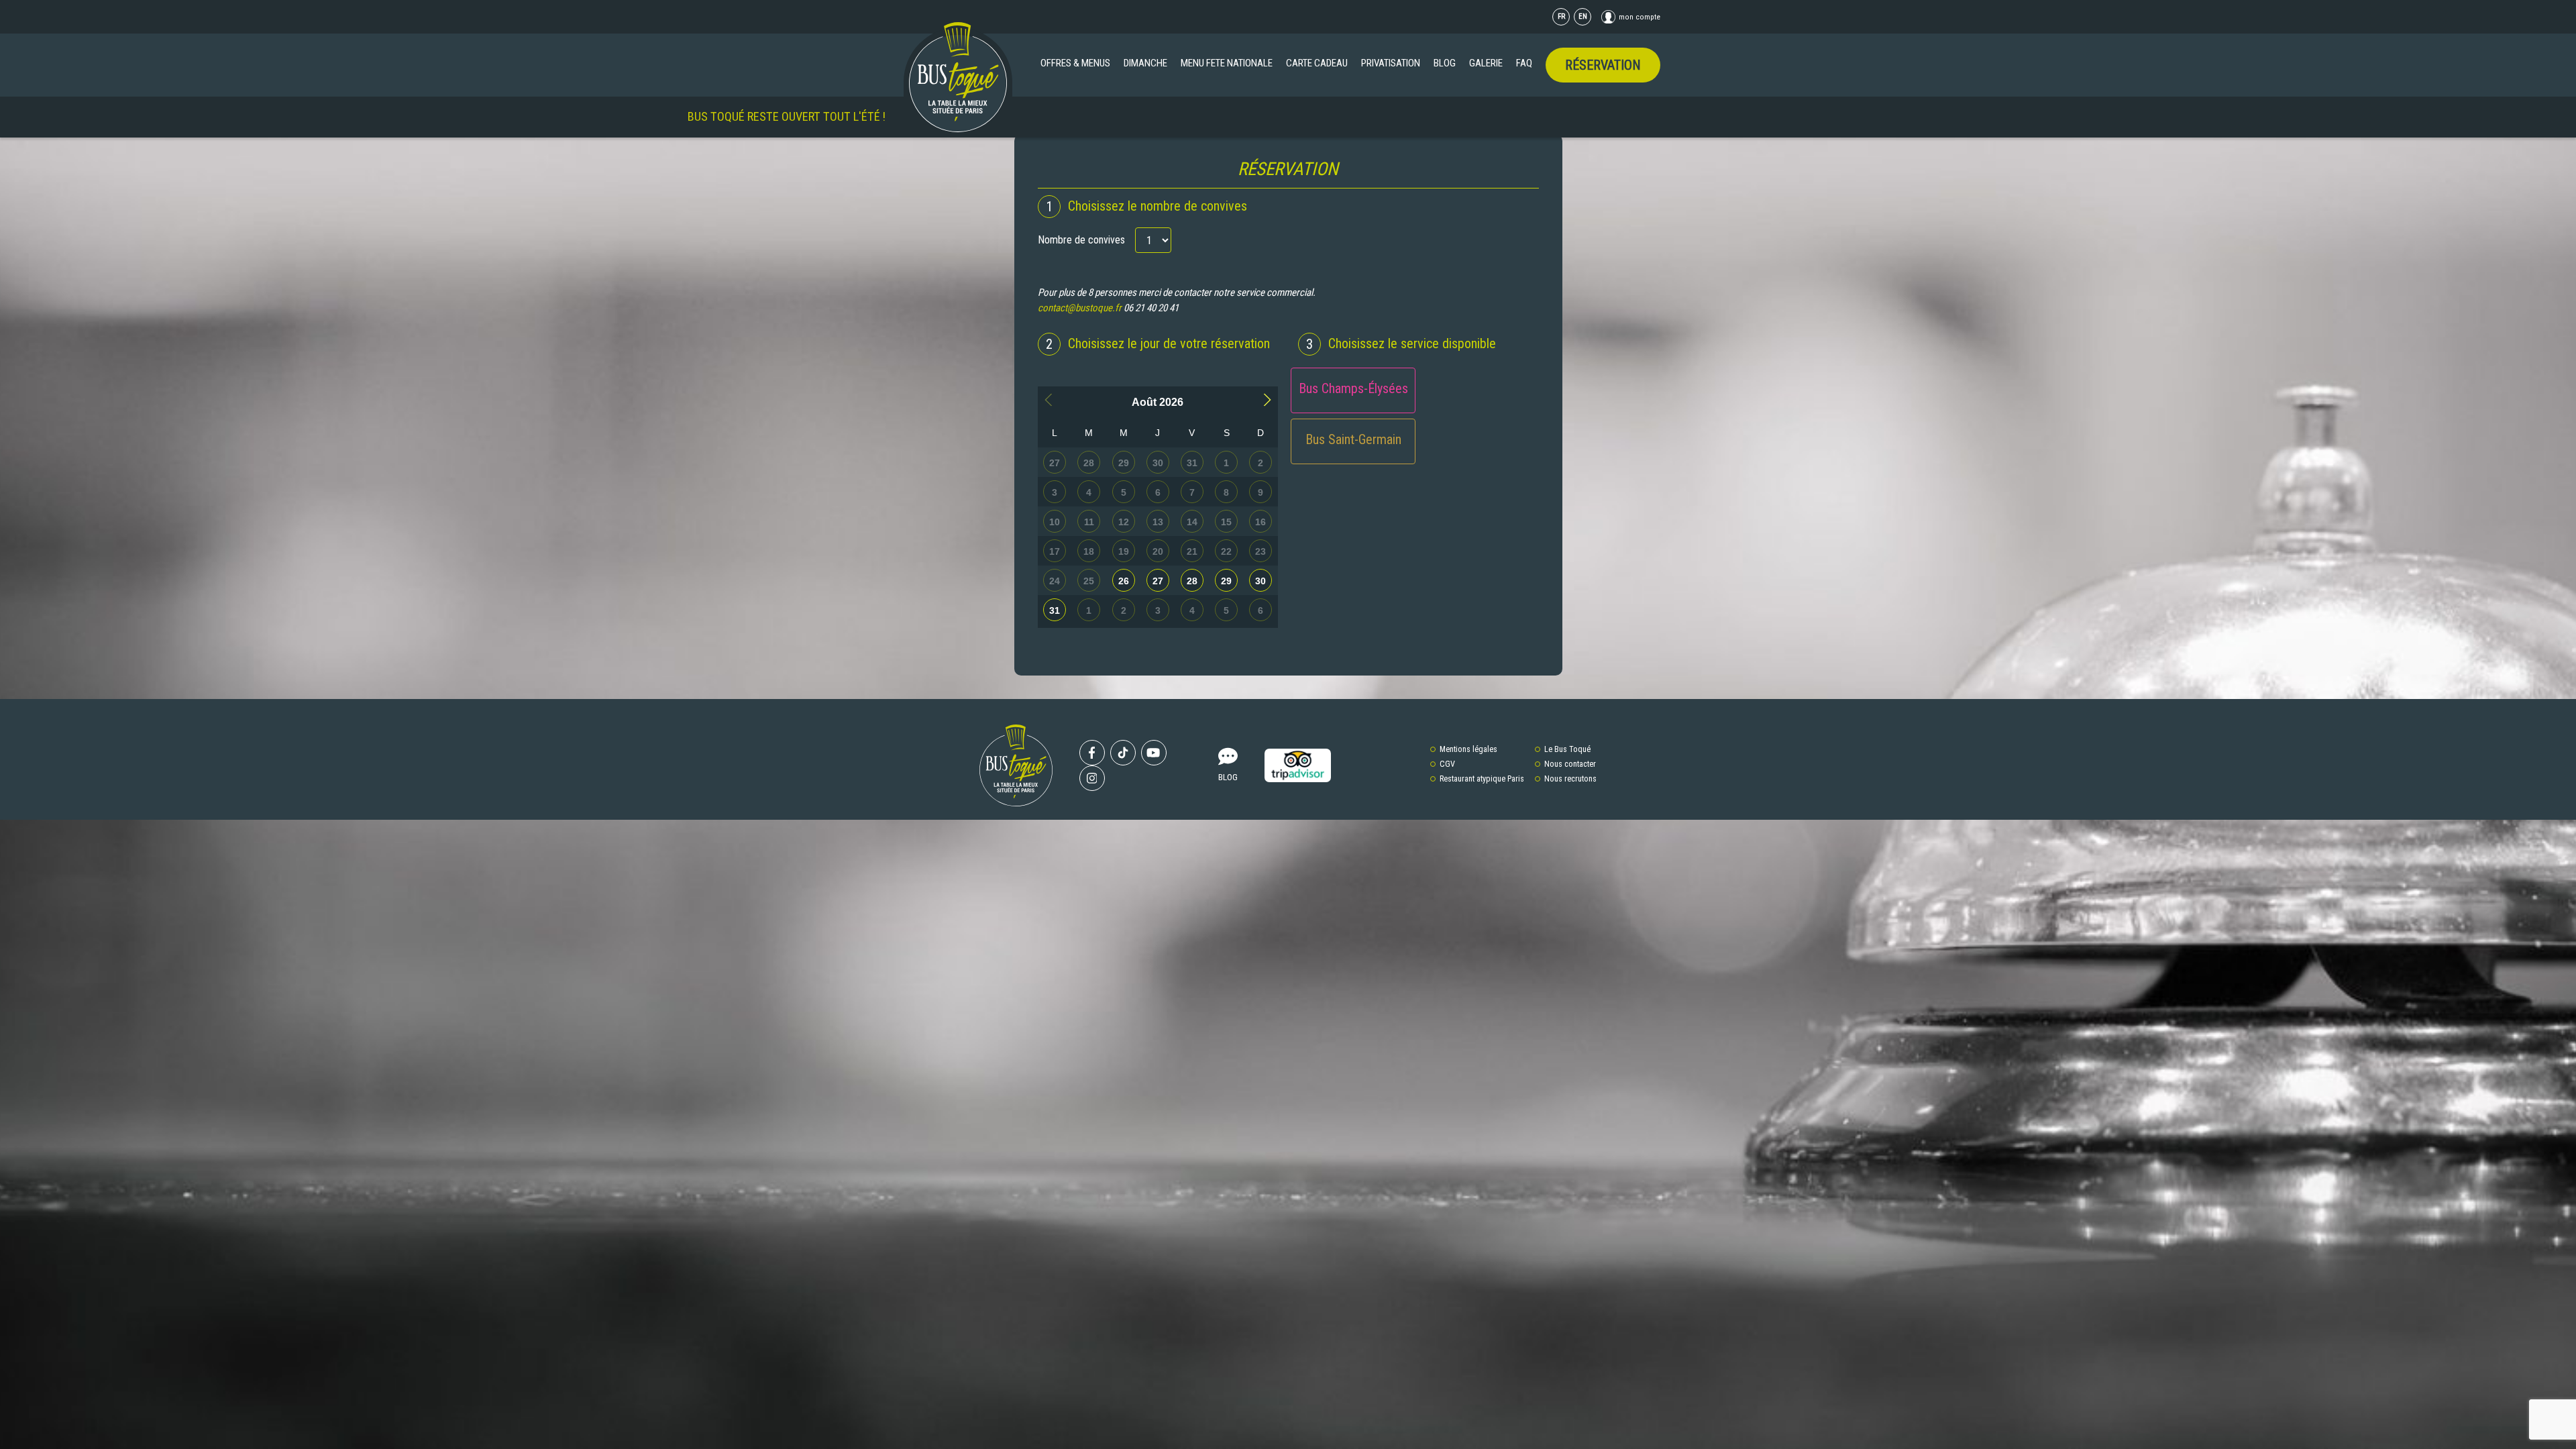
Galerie (1486, 63)
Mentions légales (1468, 749)
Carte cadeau (1317, 63)
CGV (1447, 764)
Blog (1445, 63)
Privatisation (1391, 63)
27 (1158, 581)
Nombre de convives (1081, 240)
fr (1561, 16)
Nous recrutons (1570, 779)
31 (1055, 610)
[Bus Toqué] (958, 77)
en (1583, 16)
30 (1260, 581)
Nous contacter (1570, 764)
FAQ (1524, 63)
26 (1124, 581)
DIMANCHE (1145, 63)
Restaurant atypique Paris (1482, 779)
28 (1192, 581)
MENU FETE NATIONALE (1227, 63)
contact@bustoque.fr (1080, 308)
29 (1226, 581)
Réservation (1603, 65)
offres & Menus (1075, 63)
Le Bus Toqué (1567, 749)
